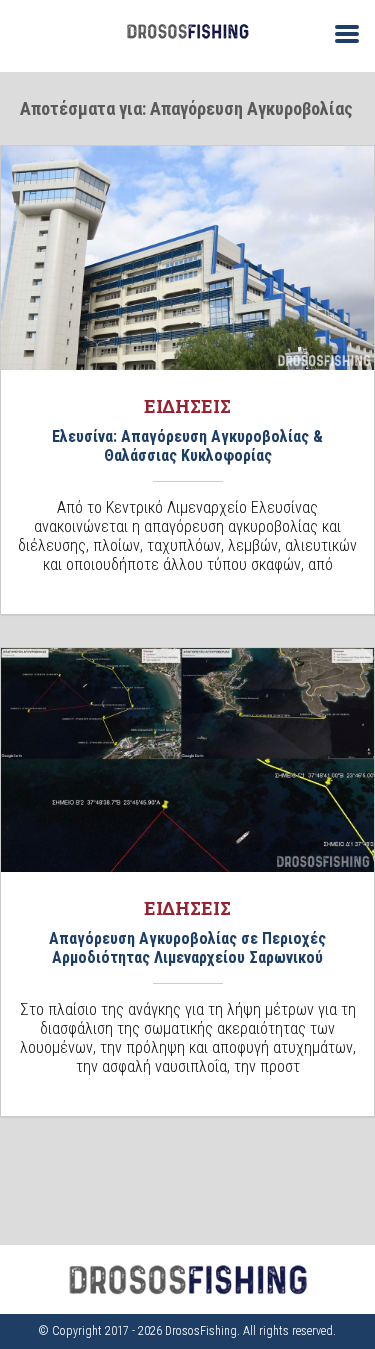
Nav (339, 32)
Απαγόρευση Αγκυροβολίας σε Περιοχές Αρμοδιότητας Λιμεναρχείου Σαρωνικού (187, 948)
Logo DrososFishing (188, 31)
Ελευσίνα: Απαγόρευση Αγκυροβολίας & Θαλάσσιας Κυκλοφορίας (187, 446)
